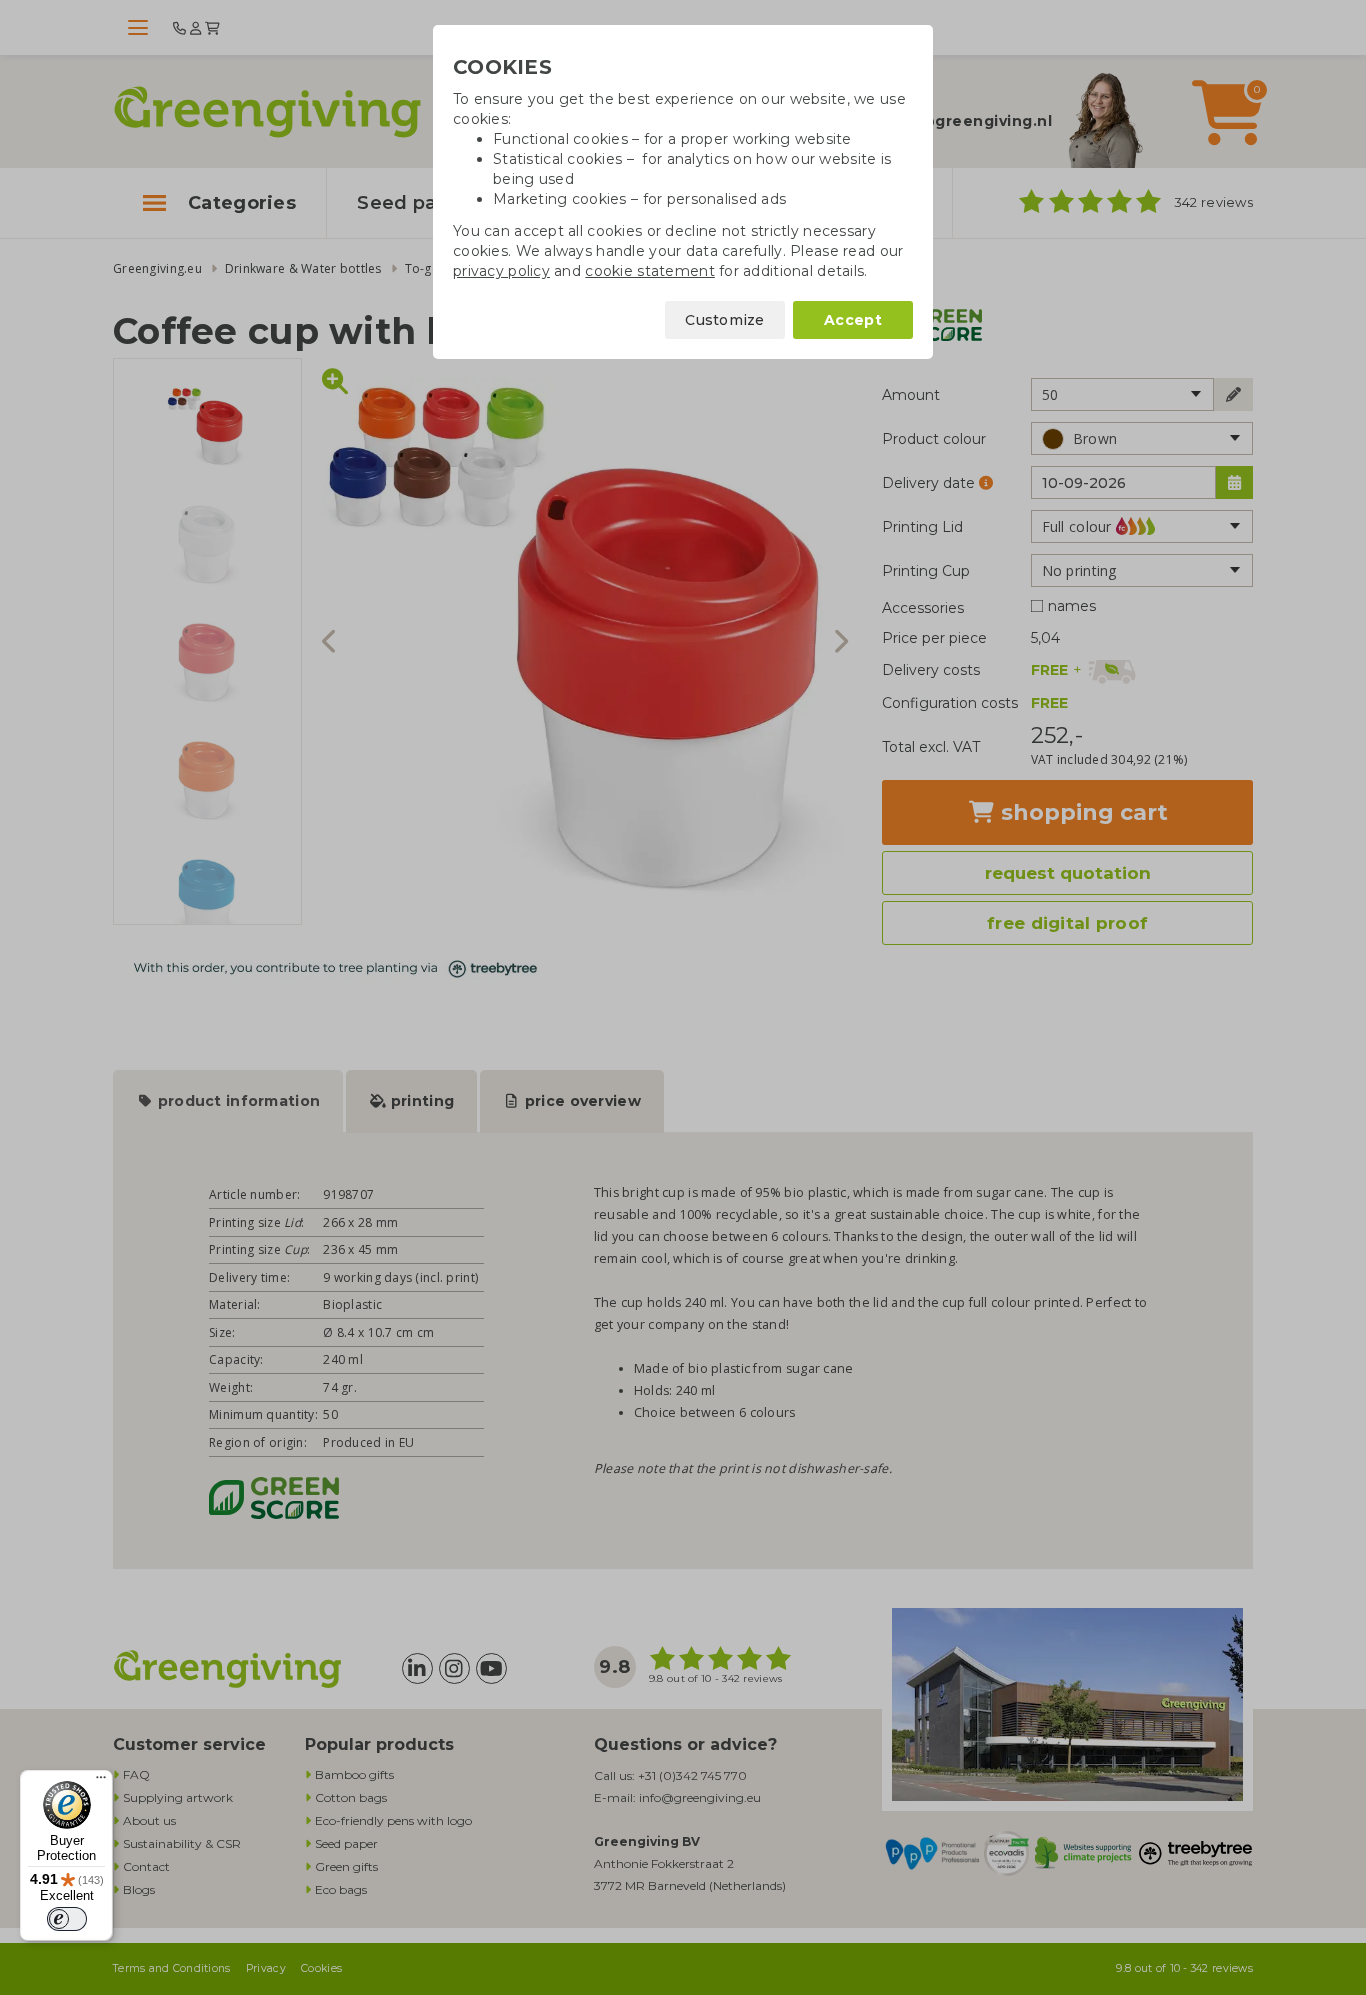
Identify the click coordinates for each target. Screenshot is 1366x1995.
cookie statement (649, 271)
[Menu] (101, 1782)
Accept (853, 320)
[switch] (67, 1919)
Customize (725, 320)
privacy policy (501, 271)
